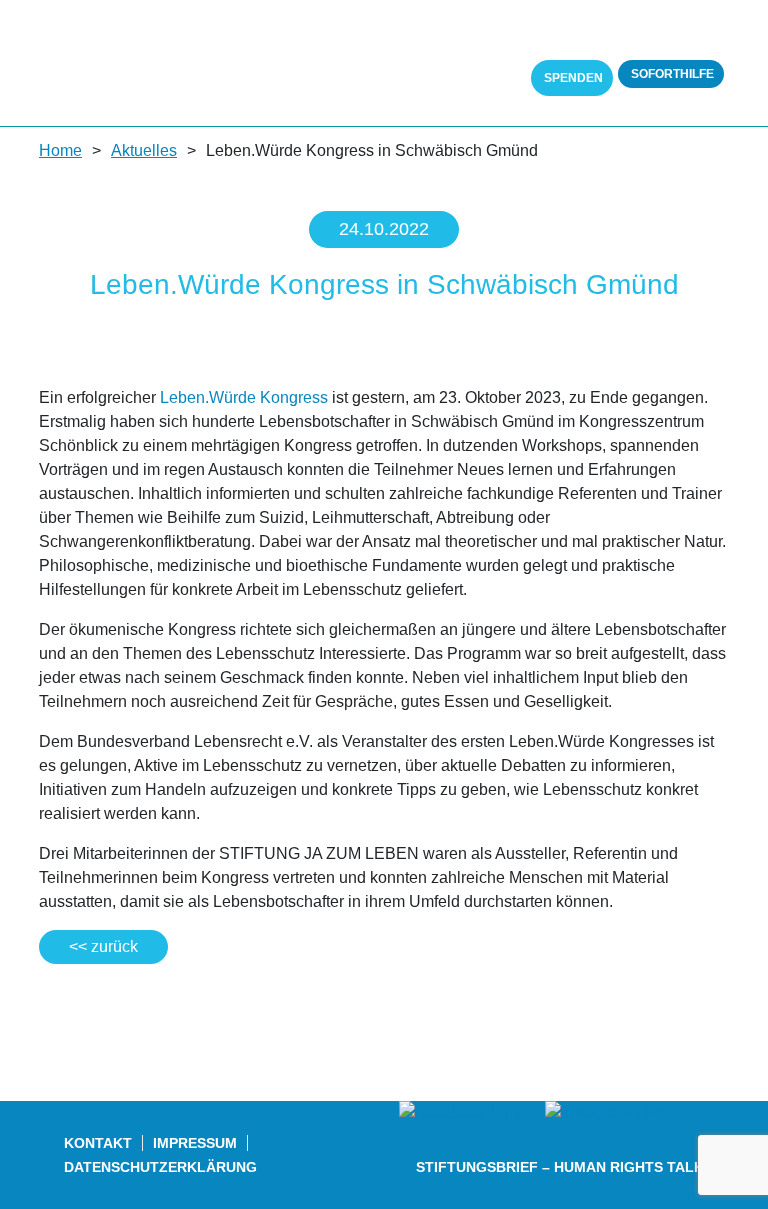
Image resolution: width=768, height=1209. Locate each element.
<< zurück (103, 946)
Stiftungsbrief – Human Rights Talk (560, 1167)
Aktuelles (144, 150)
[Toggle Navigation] (716, 40)
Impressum (195, 1143)
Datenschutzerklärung (160, 1167)
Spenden (572, 78)
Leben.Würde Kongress (244, 397)
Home (60, 150)
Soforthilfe (671, 74)
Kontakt (98, 1143)
